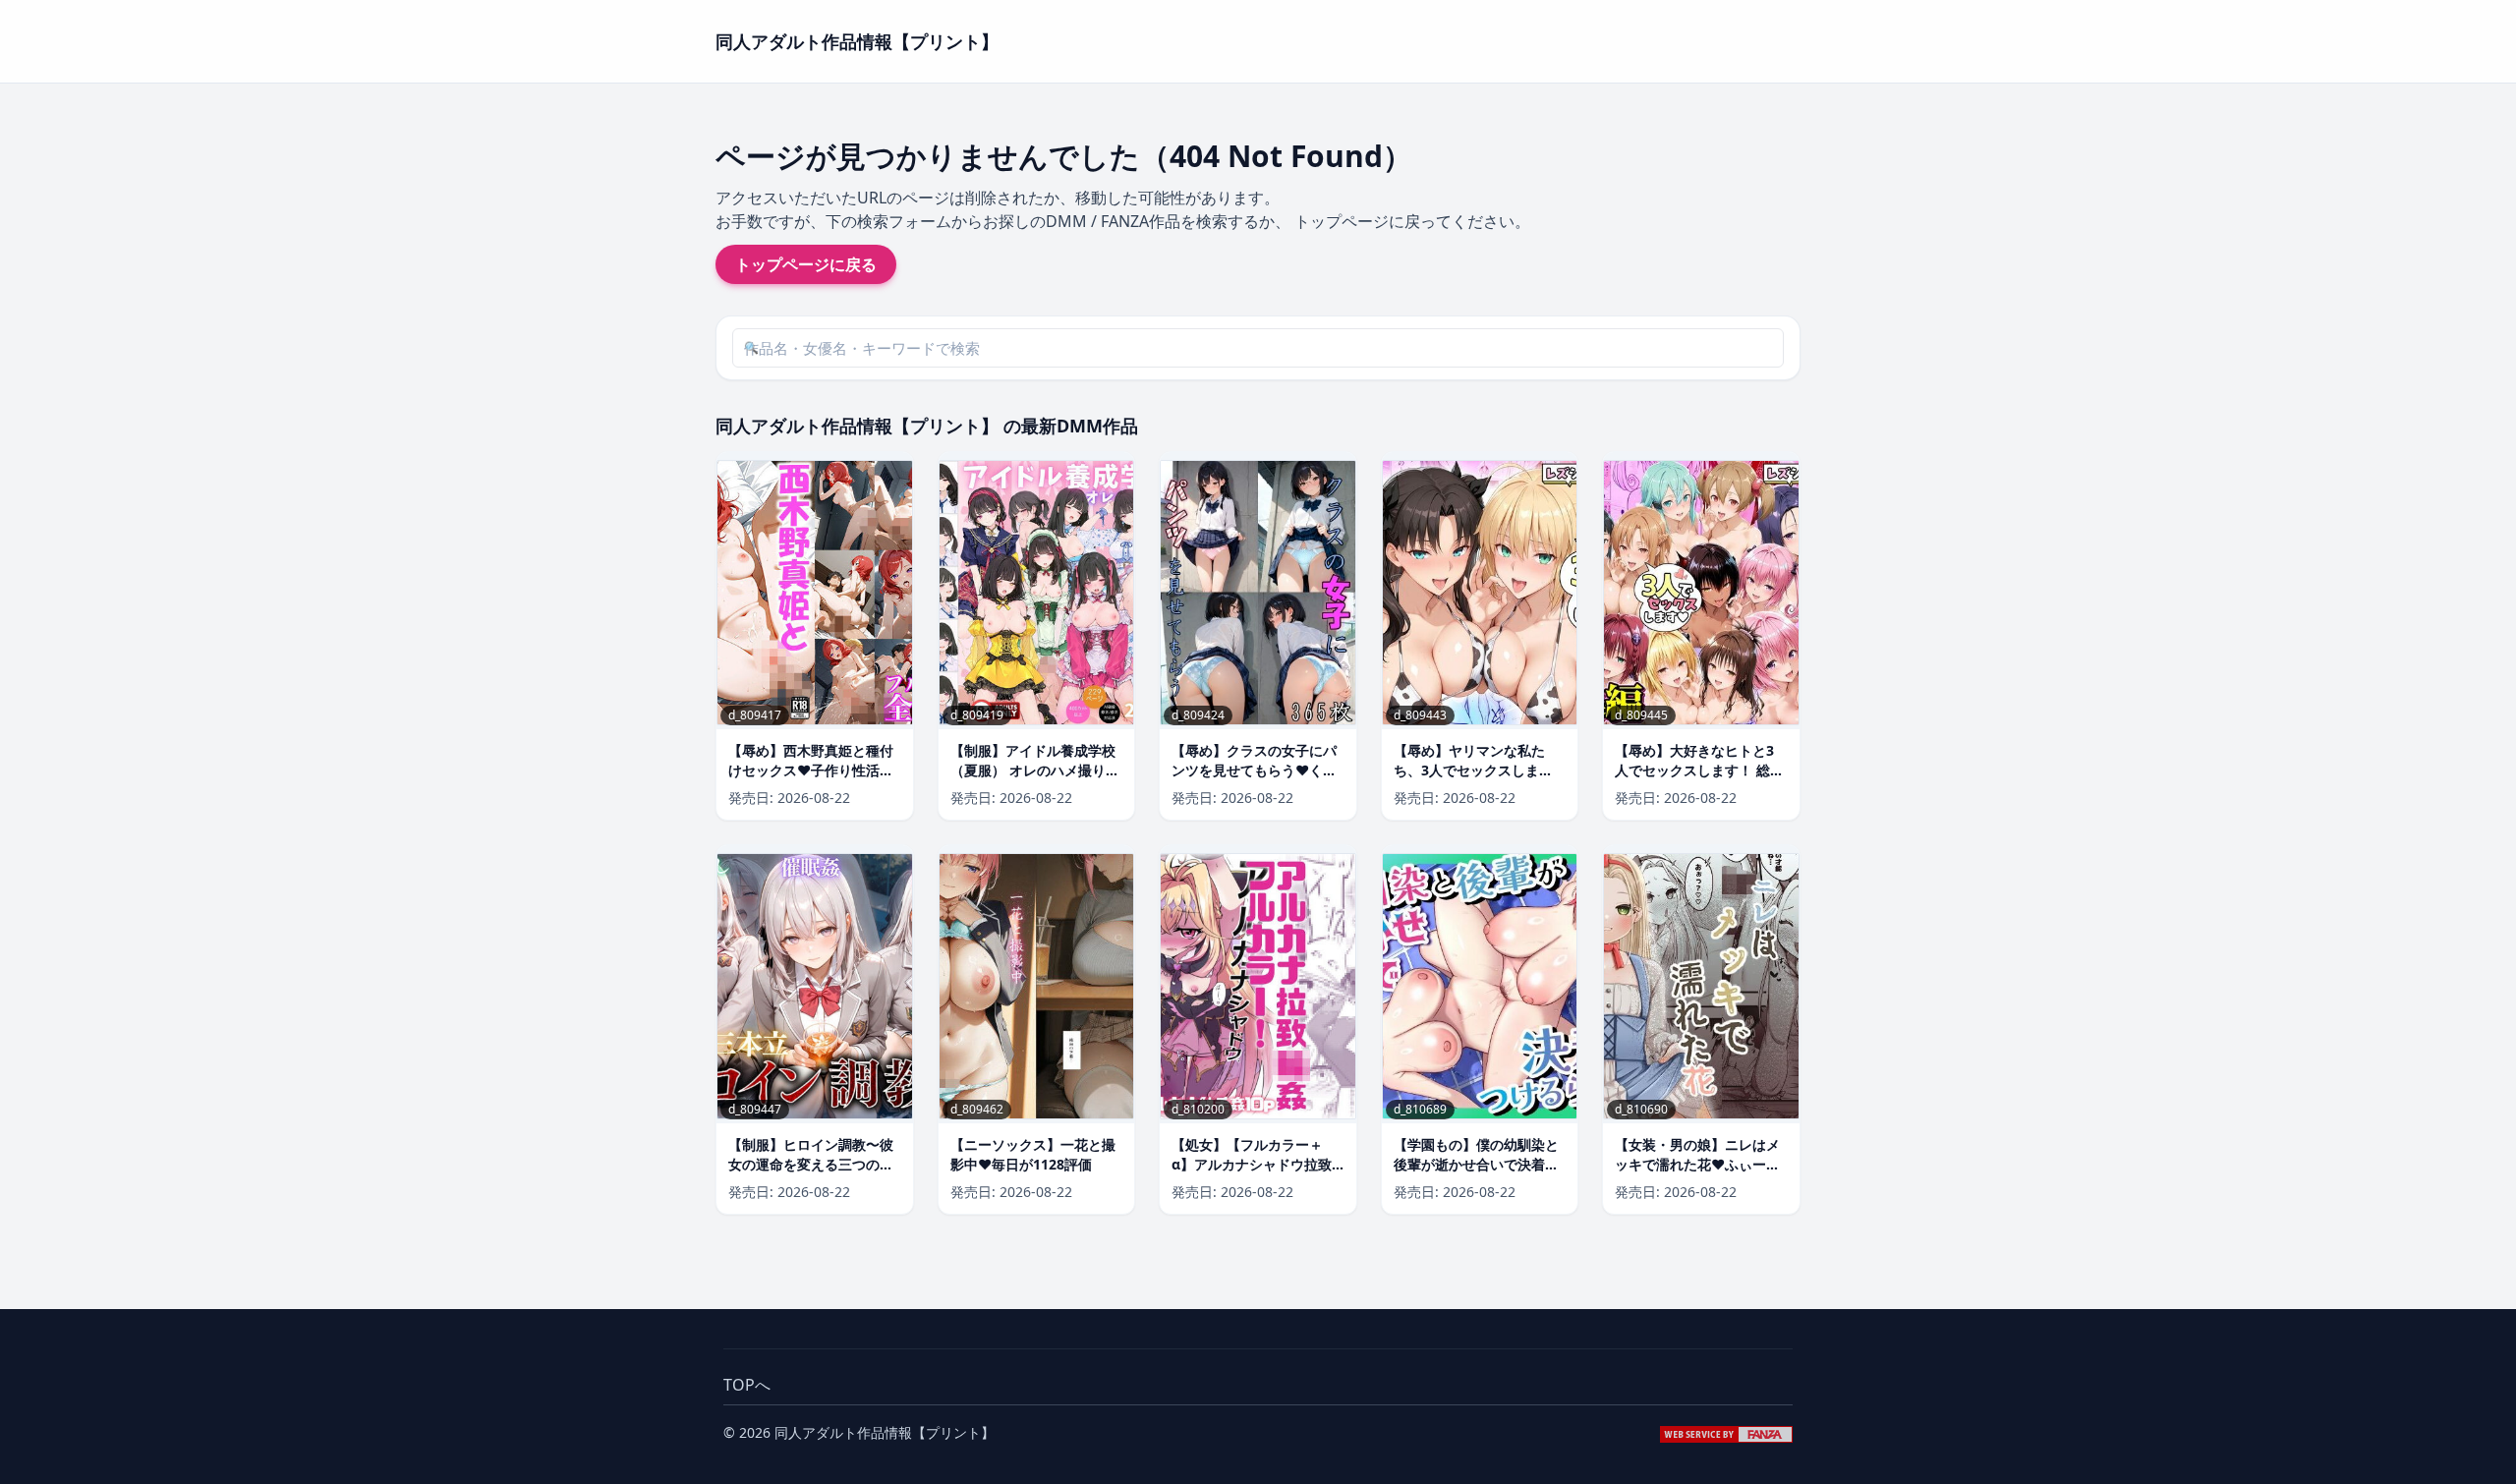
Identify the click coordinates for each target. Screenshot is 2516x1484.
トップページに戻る (806, 264)
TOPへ (747, 1385)
